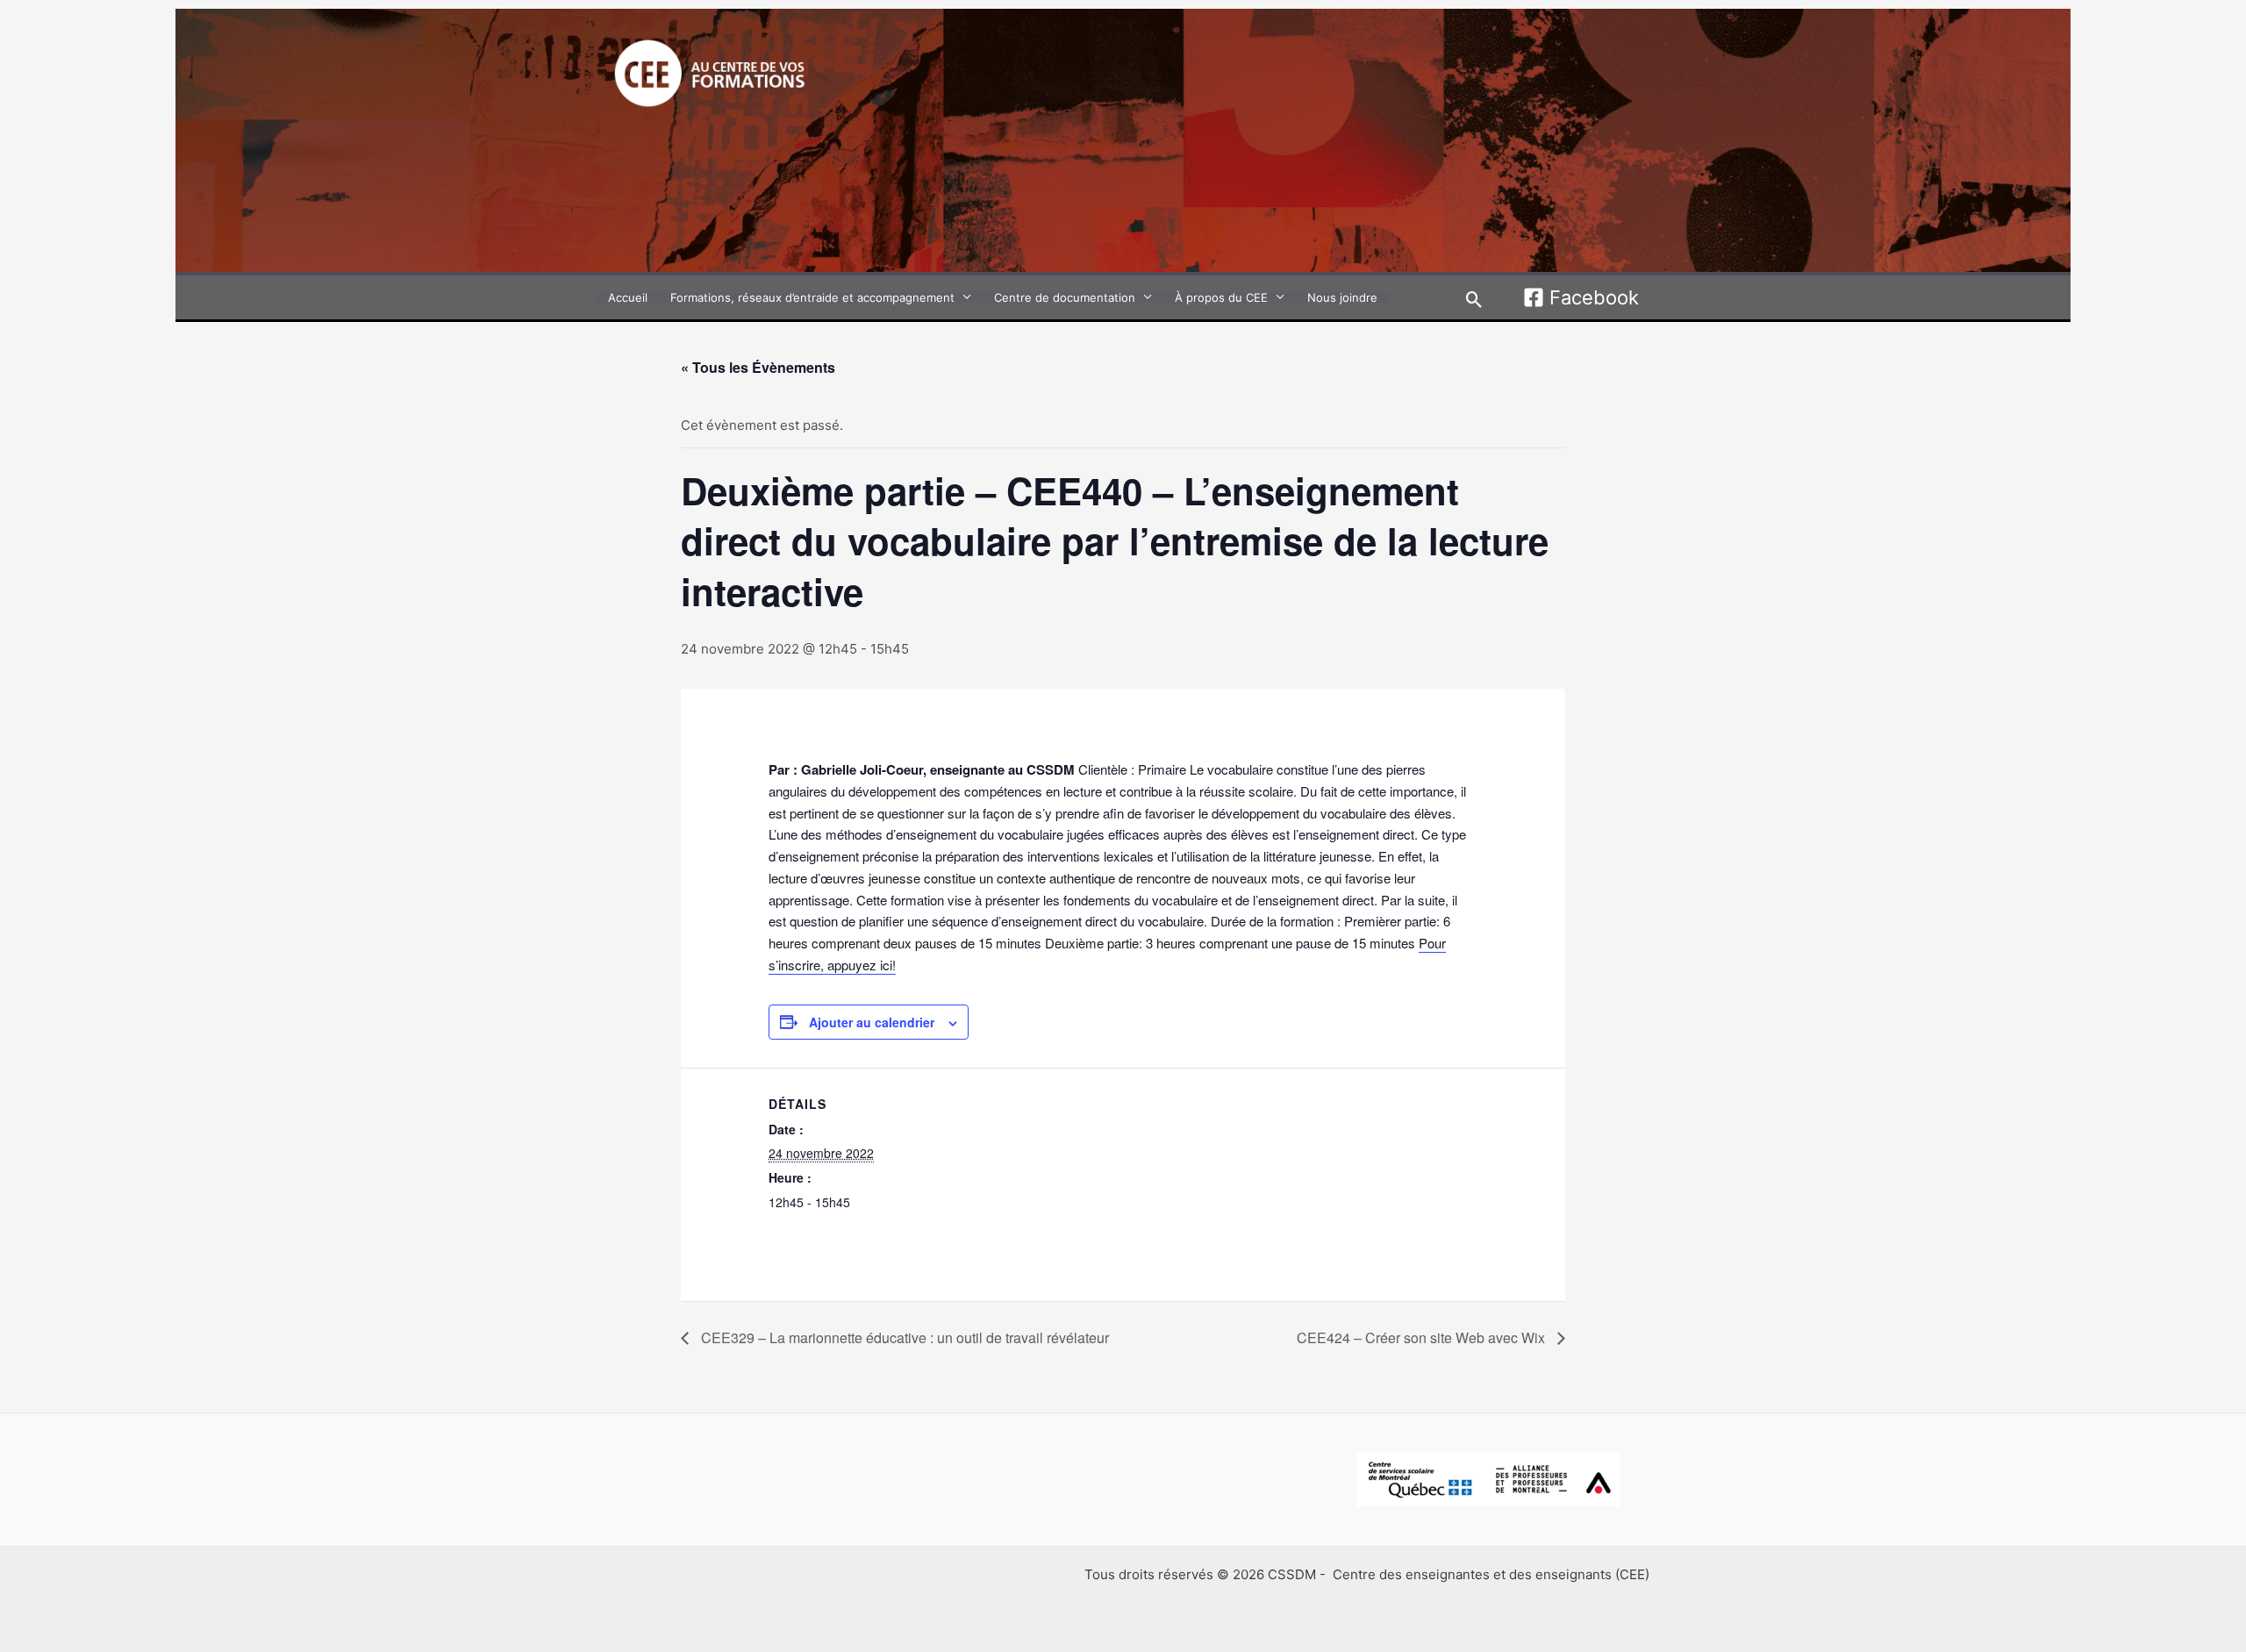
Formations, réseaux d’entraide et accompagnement (812, 297)
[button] (1474, 300)
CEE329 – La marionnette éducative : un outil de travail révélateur (903, 1337)
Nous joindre (1342, 297)
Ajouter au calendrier (872, 1022)
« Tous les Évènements (758, 367)
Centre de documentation (1065, 297)
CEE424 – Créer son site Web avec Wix (1423, 1337)
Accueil (628, 297)
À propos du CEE (1221, 297)
